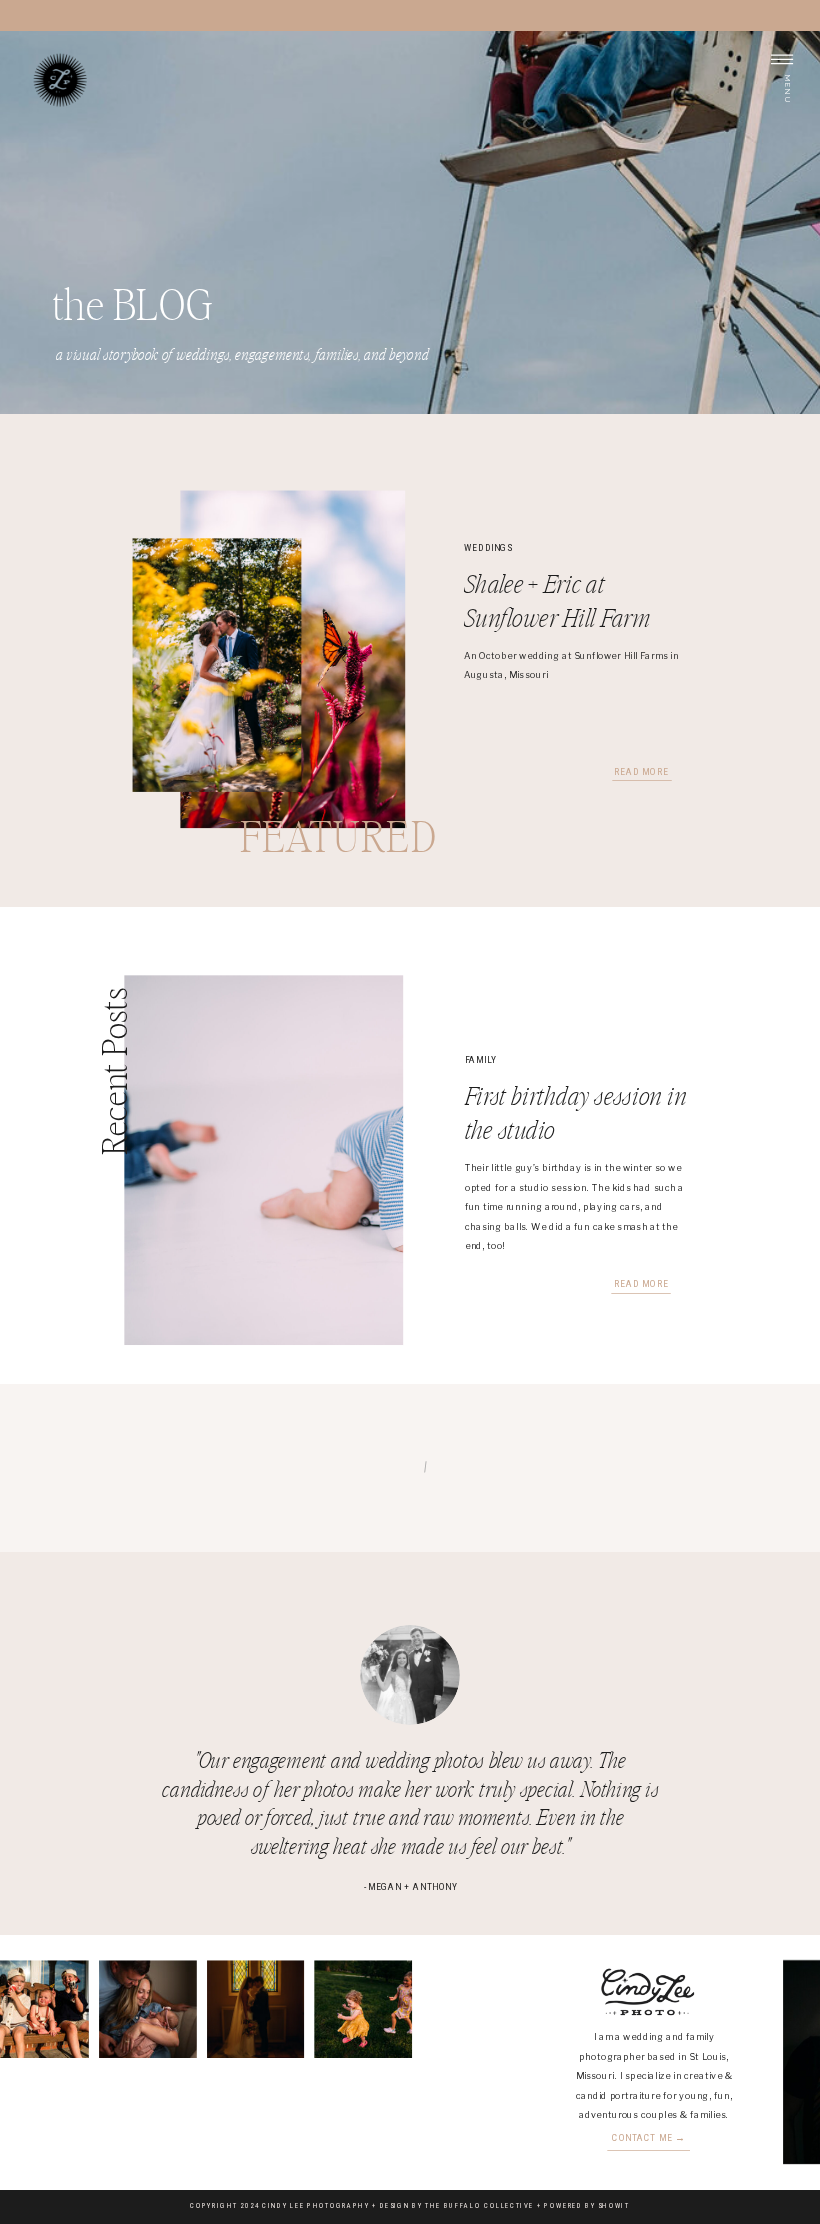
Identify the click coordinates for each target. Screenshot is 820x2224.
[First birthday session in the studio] (263, 1161)
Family (481, 1060)
